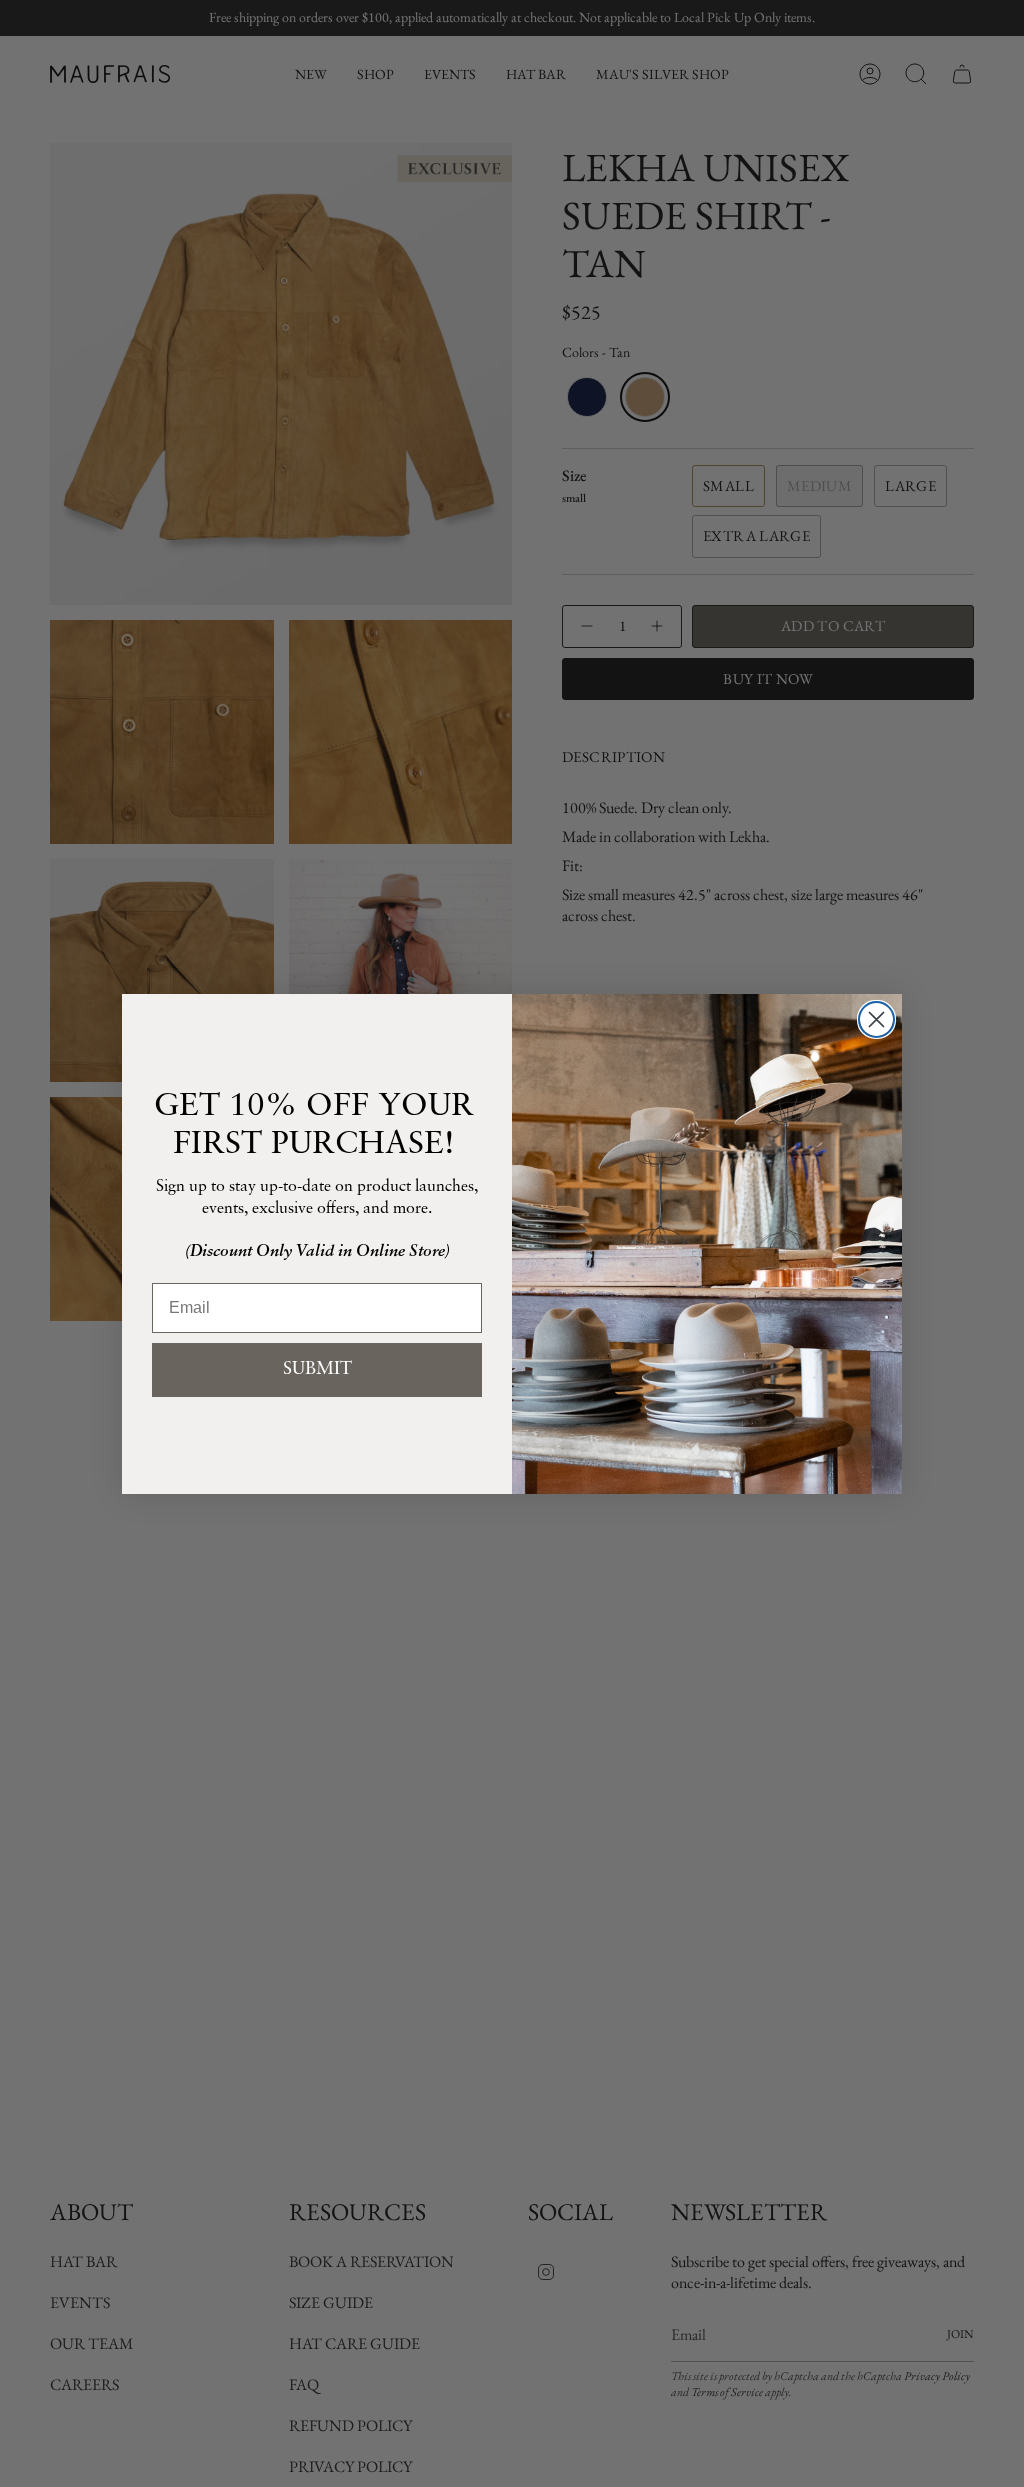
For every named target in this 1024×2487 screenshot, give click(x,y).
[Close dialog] (876, 1019)
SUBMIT (317, 1370)
